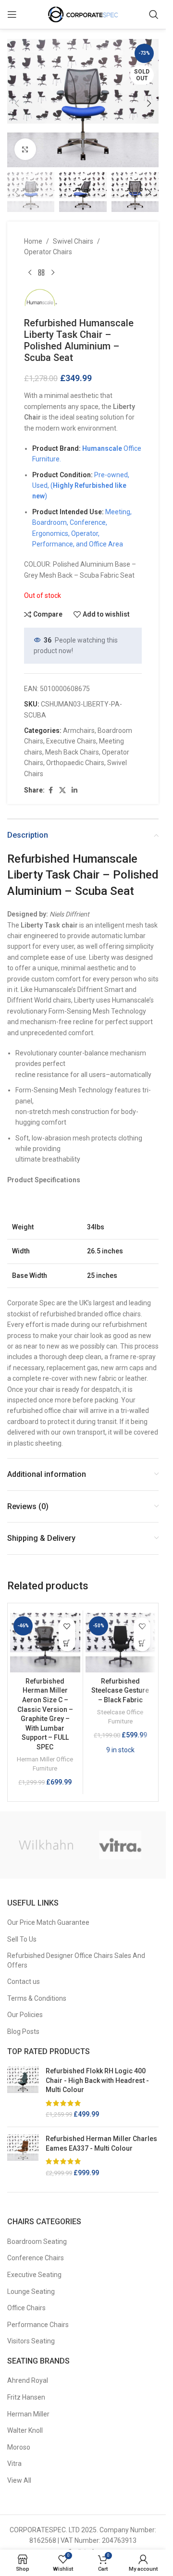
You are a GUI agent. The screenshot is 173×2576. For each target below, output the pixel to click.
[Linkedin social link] (74, 790)
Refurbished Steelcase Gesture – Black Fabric (120, 1690)
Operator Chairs (48, 252)
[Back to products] (41, 273)
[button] (17, 103)
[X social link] (62, 790)
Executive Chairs (71, 741)
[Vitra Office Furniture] (120, 1845)
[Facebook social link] (50, 790)
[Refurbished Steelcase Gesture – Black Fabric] (121, 1642)
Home (33, 241)
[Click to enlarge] (25, 149)
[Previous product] (30, 273)
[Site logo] (83, 14)
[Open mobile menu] (12, 14)
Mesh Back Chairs (72, 752)
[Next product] (53, 273)
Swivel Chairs (73, 241)
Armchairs (79, 731)
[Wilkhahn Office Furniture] (46, 1845)
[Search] (154, 14)
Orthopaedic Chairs (75, 763)
